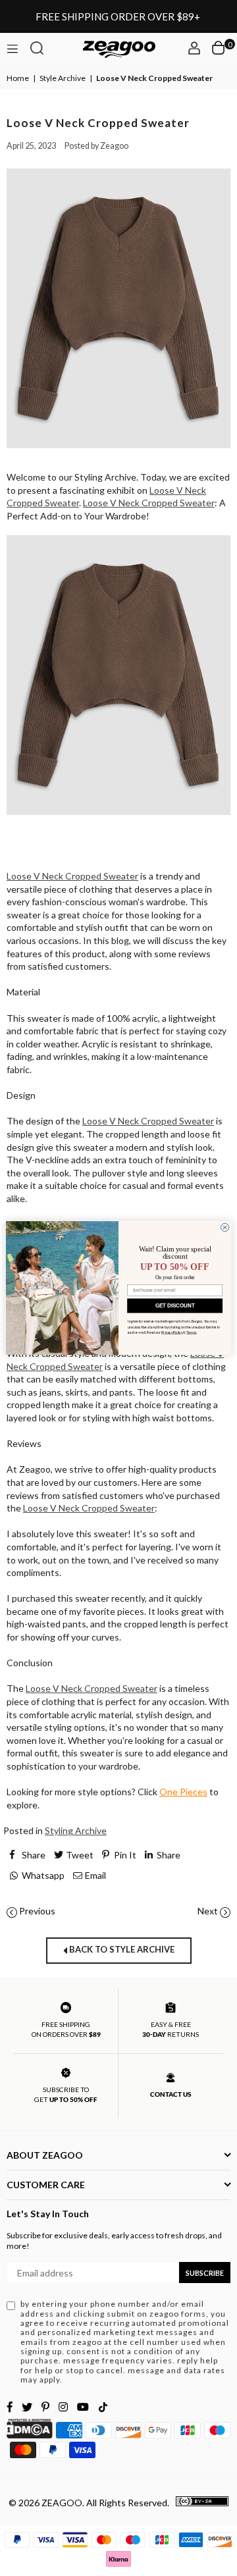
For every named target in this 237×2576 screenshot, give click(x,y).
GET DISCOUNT (175, 1306)
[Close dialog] (224, 1227)
